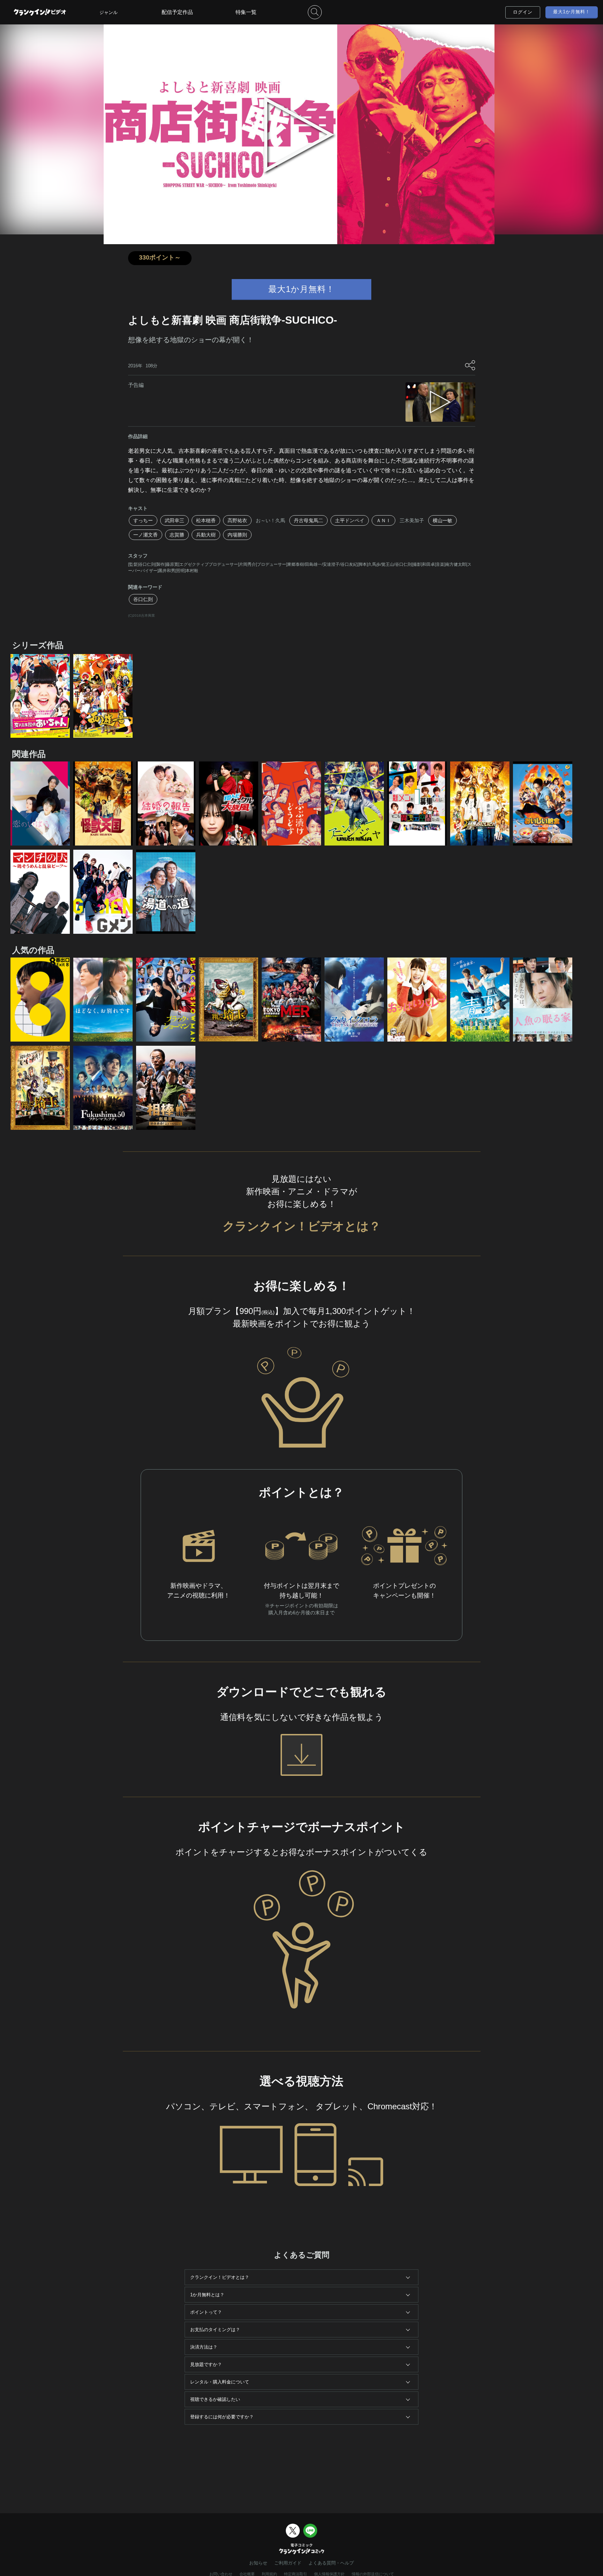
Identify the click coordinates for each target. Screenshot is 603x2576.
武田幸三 (174, 520)
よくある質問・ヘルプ (331, 2563)
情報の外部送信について (373, 2574)
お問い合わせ (221, 2574)
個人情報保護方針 (329, 2574)
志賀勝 (177, 535)
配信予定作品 (177, 12)
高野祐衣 (237, 520)
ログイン (523, 12)
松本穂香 (206, 520)
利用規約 (269, 2574)
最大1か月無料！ (572, 12)
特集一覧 (246, 12)
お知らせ (258, 2563)
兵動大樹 (206, 535)
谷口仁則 (143, 599)
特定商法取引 (296, 2574)
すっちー (143, 520)
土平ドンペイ (350, 520)
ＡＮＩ (384, 520)
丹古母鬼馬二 (308, 520)
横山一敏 (442, 520)
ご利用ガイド (288, 2563)
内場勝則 (237, 535)
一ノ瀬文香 (146, 535)
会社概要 (247, 2574)
